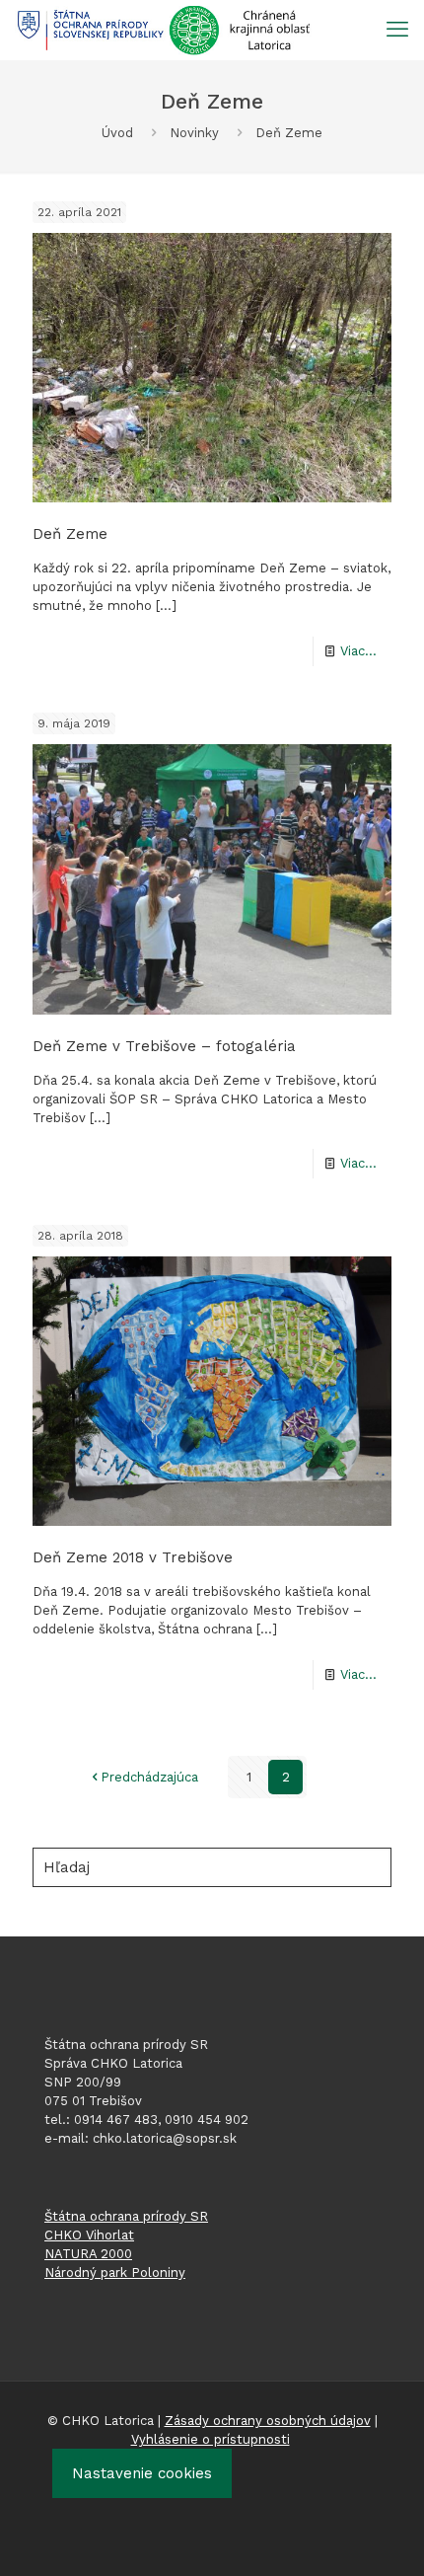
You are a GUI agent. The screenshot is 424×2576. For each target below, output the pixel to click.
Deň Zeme (70, 534)
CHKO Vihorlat (89, 2235)
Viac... (358, 651)
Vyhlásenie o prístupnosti (211, 2439)
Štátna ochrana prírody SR (126, 2216)
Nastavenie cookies (142, 2473)
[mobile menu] (397, 30)
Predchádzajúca (149, 1777)
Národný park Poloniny (115, 2273)
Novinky (194, 133)
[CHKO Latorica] (164, 30)
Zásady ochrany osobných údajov (268, 2421)
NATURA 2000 (88, 2254)
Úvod (117, 133)
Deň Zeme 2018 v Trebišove (133, 1557)
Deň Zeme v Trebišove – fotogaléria (164, 1046)
